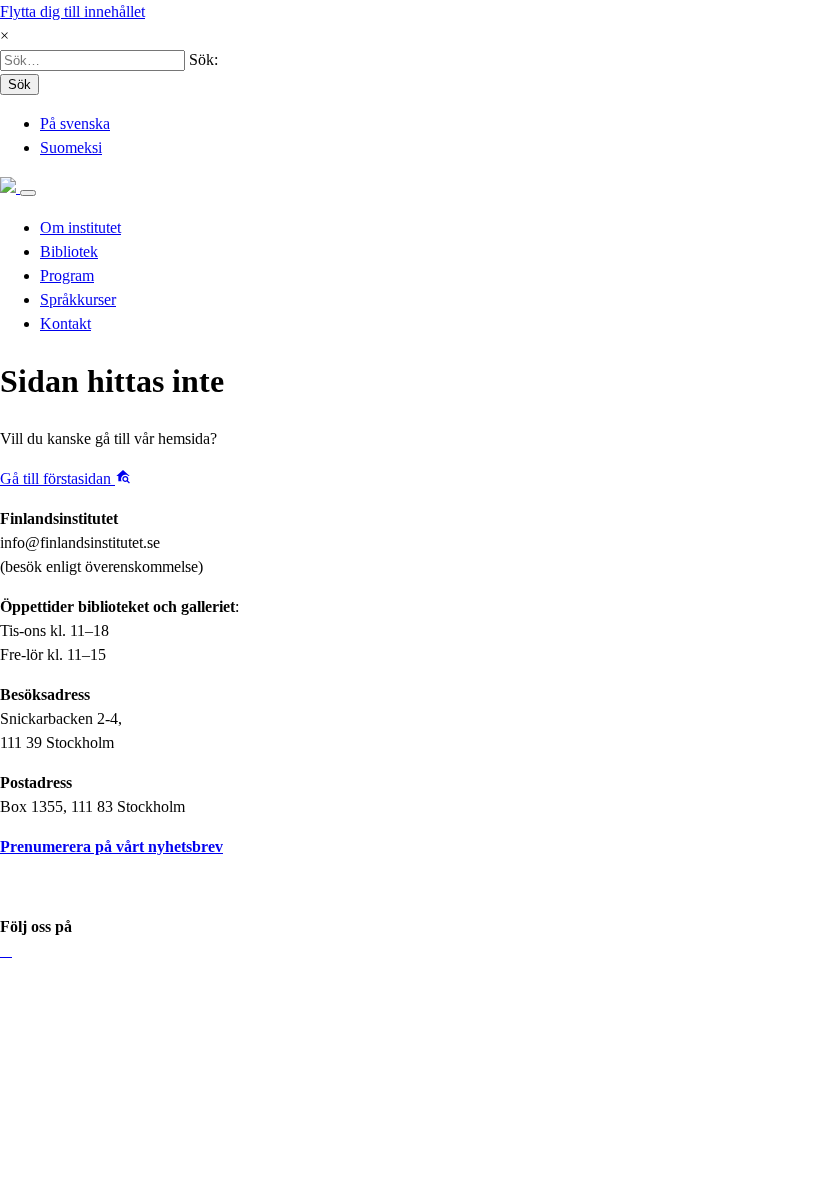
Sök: (203, 59)
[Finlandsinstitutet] (10, 187)
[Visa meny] (28, 193)
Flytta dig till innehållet (72, 11)
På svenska (75, 123)
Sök (19, 84)
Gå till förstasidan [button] (57, 478)
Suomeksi (71, 147)
